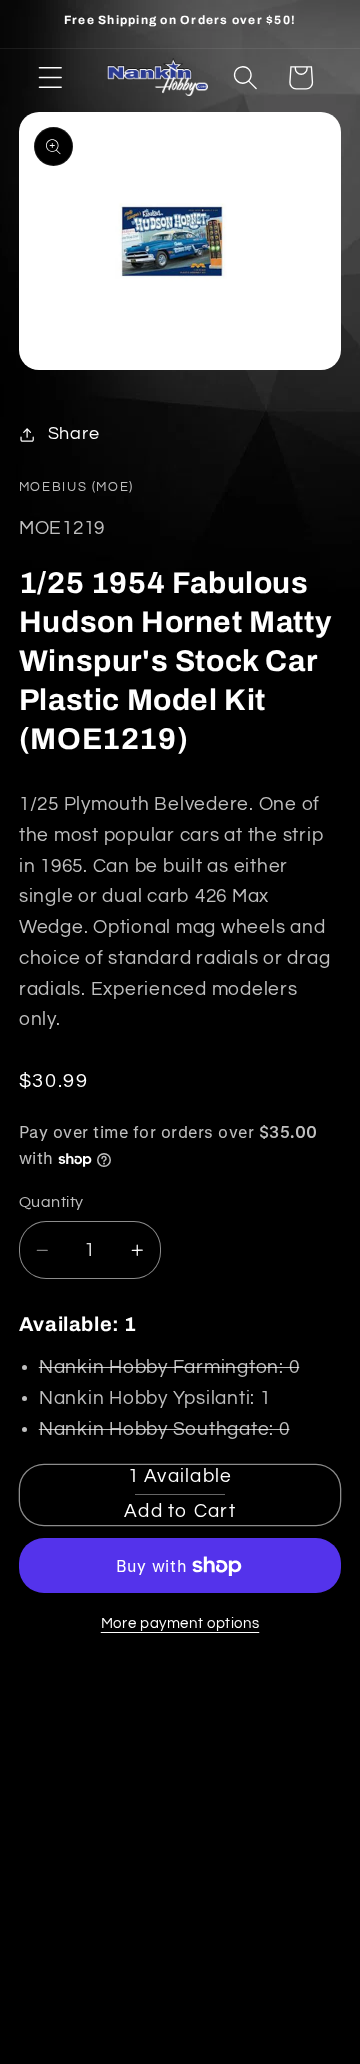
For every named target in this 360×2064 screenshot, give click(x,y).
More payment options (180, 1623)
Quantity (51, 1202)
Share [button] (74, 434)
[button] (50, 77)
